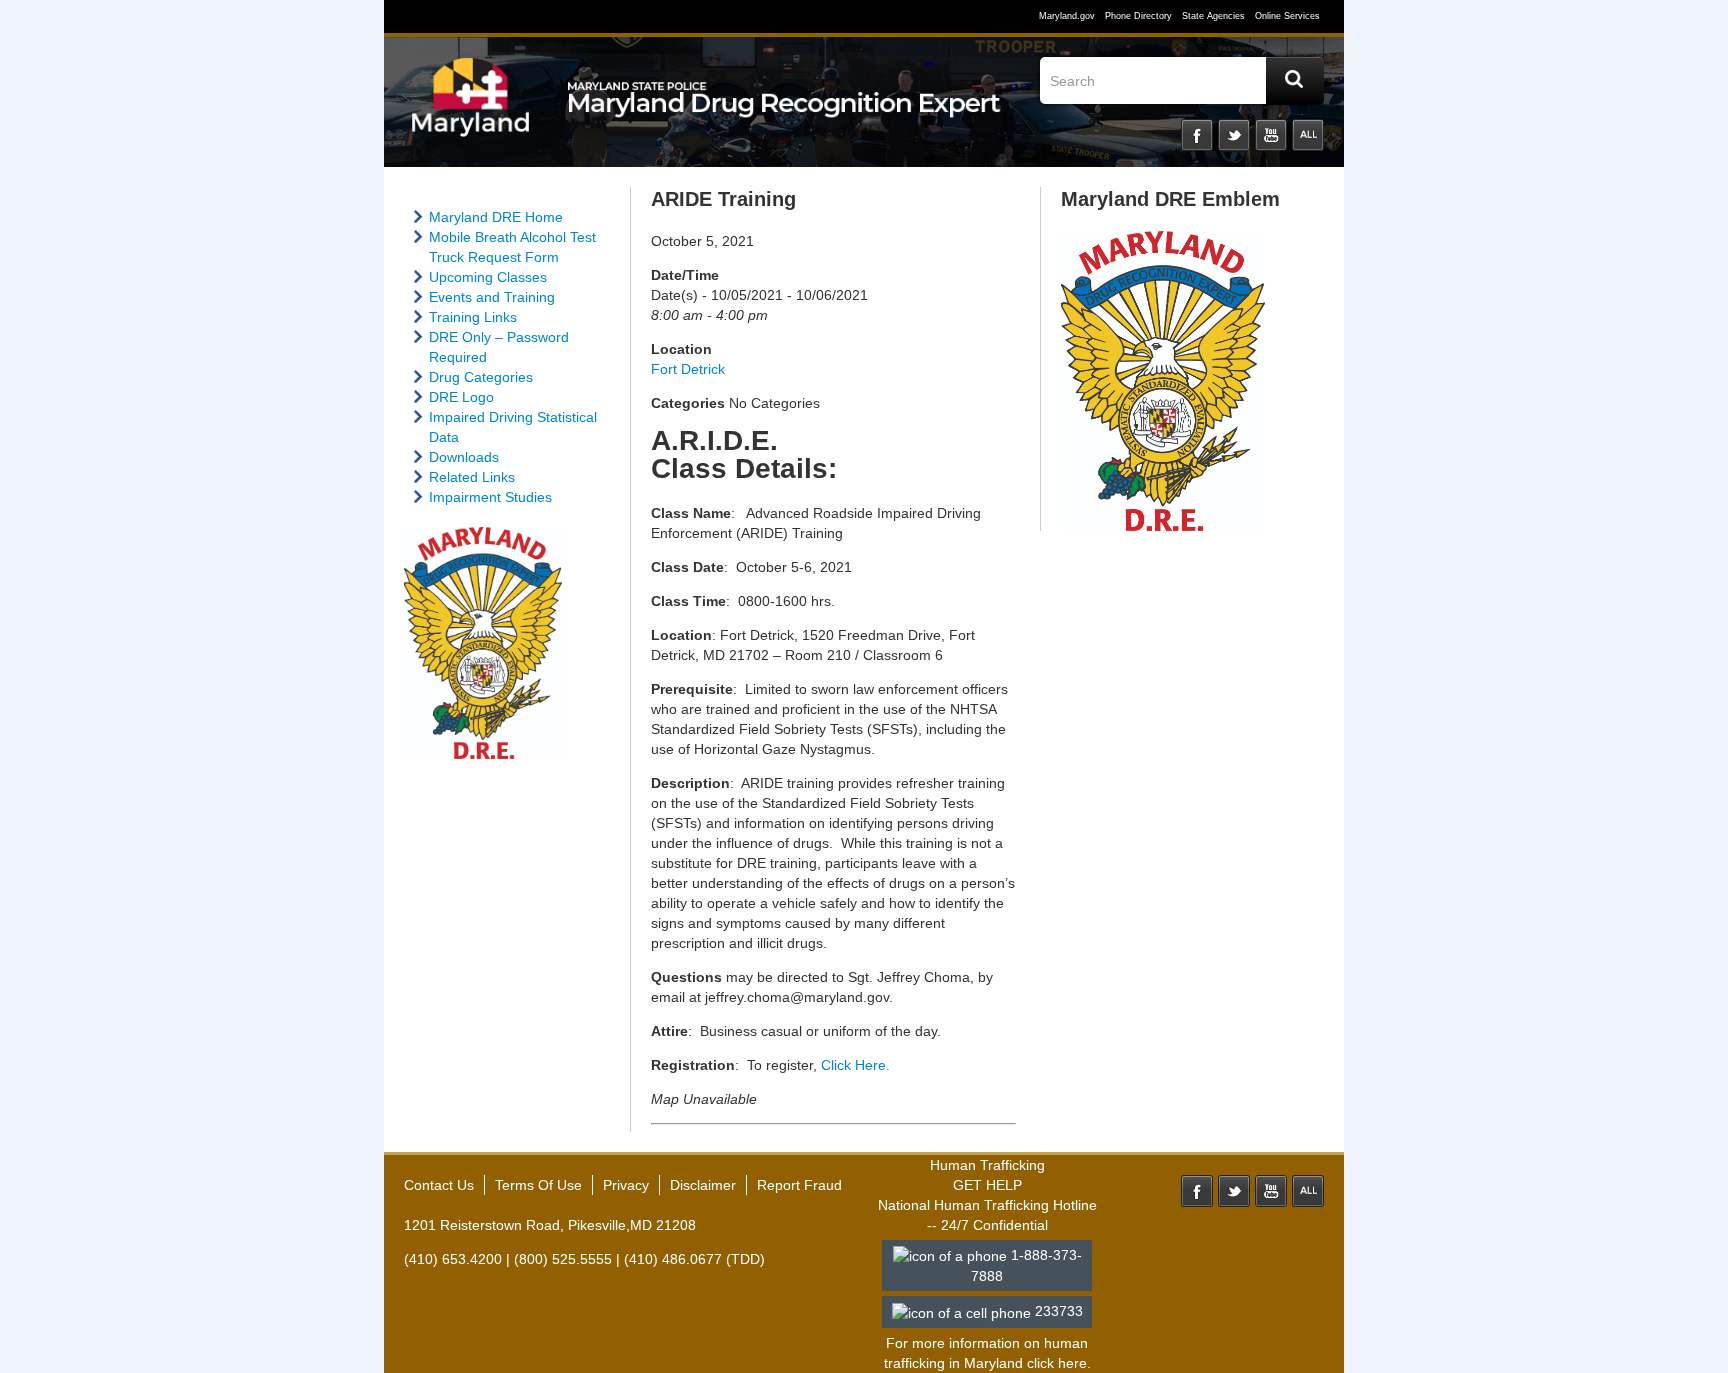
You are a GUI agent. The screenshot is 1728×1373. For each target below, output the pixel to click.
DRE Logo (461, 397)
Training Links (473, 317)
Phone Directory (1138, 16)
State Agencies (1213, 16)
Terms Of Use (538, 1185)
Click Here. (855, 1065)
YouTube (1271, 135)
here (1072, 1363)
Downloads (464, 457)
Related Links (472, 477)
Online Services (1287, 16)
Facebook (1197, 135)
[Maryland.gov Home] (471, 107)
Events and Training (492, 297)
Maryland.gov (1067, 16)
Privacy (626, 1185)
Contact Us (439, 1185)
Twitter (1234, 135)
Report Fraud (799, 1185)
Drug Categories (481, 377)
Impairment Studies (490, 497)
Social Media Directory (1308, 135)
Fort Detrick (688, 369)
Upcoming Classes (488, 277)
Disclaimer (703, 1185)
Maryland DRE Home (496, 217)
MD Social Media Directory (1308, 1191)
